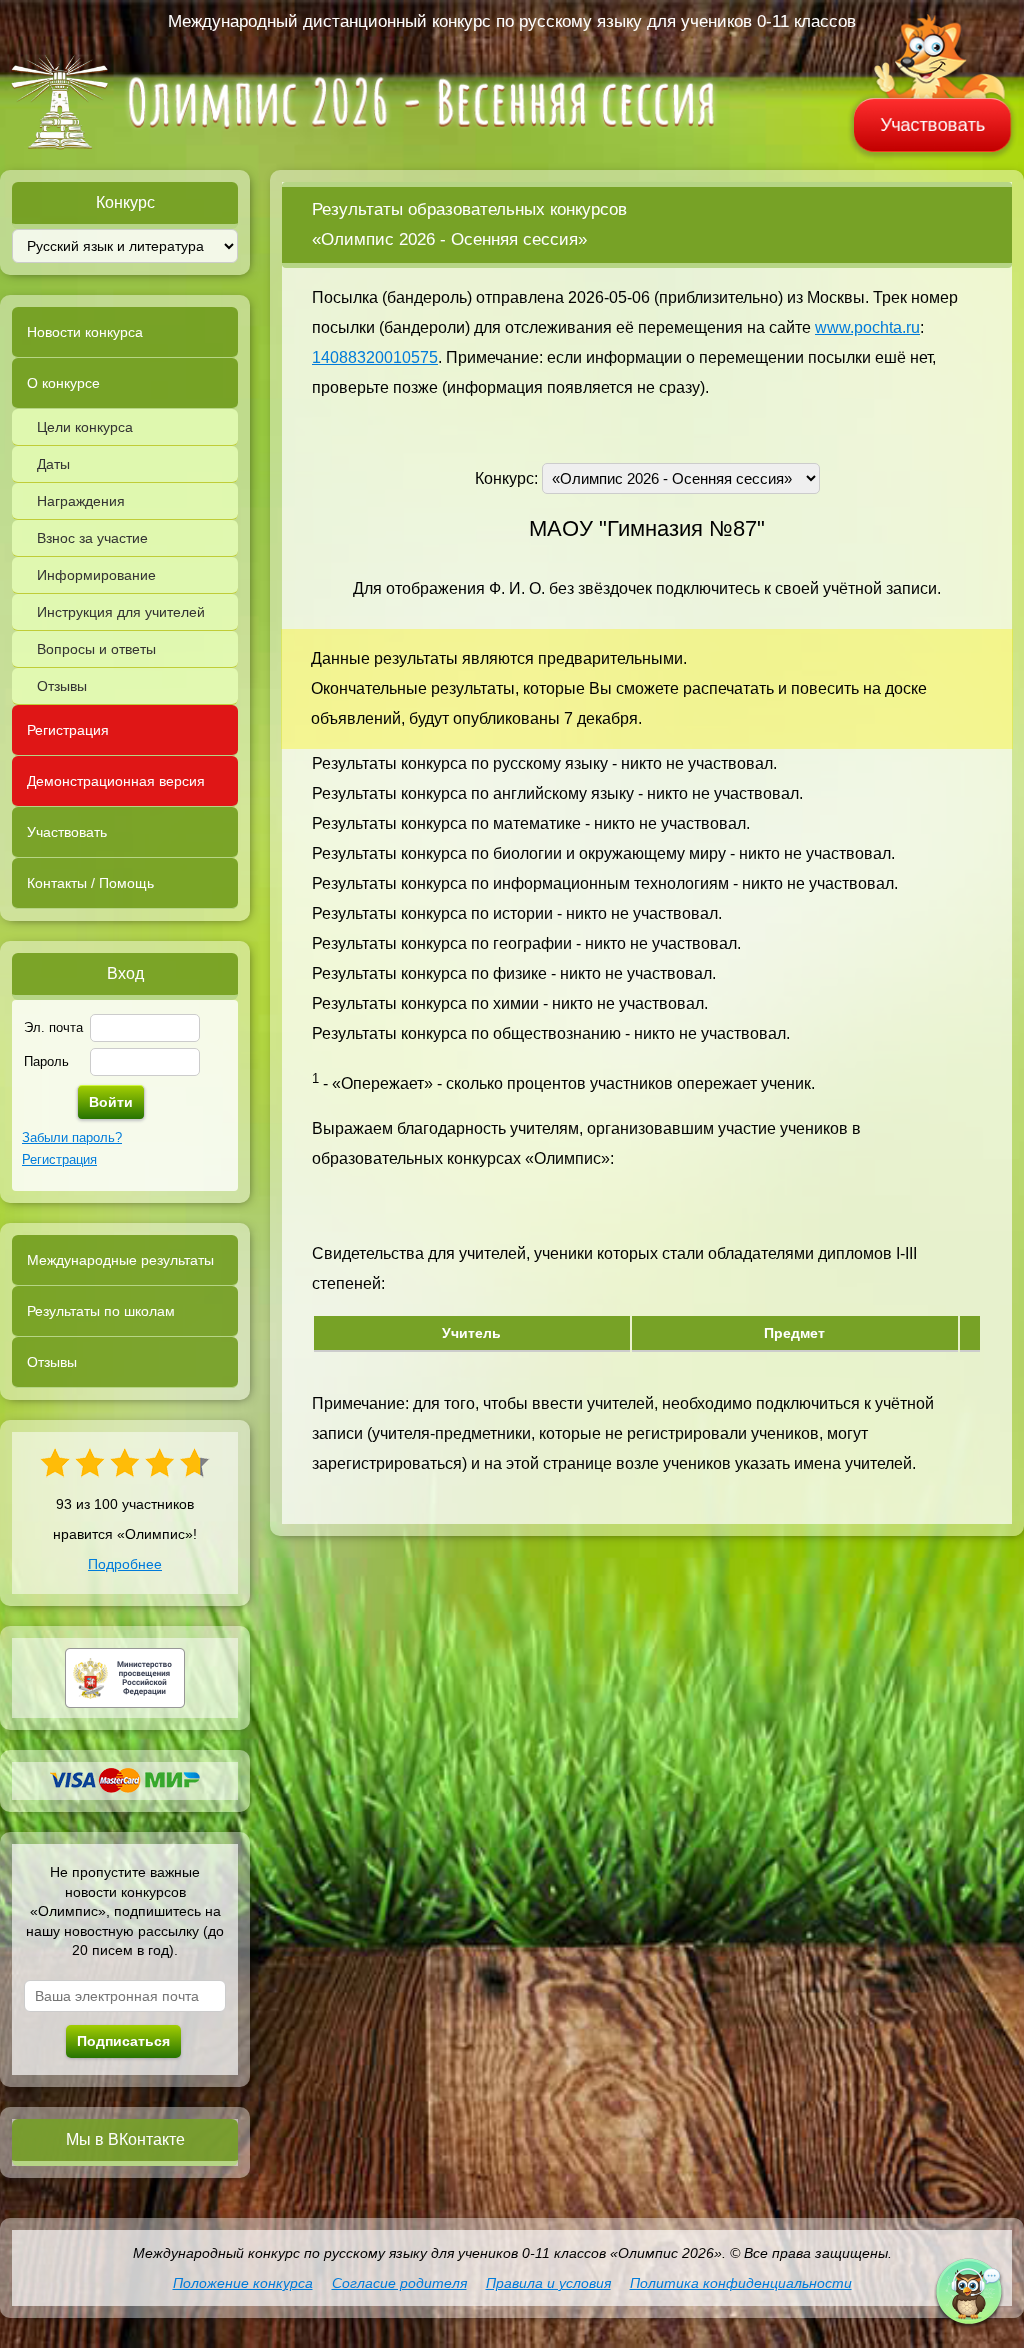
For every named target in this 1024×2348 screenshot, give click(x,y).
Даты (53, 464)
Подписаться (123, 2041)
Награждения (81, 501)
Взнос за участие (92, 538)
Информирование (96, 575)
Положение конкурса (243, 2283)
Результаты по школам (101, 1311)
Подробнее (125, 1564)
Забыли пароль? (72, 1137)
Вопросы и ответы (96, 649)
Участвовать (933, 125)
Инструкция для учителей (121, 612)
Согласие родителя (399, 2283)
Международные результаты (120, 1260)
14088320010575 (375, 357)
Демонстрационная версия (116, 781)
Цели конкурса (85, 427)
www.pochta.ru (867, 327)
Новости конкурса (85, 332)
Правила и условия (548, 2283)
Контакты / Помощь (90, 883)
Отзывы (62, 686)
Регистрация (68, 730)
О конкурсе (63, 383)
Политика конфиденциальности (741, 2283)
